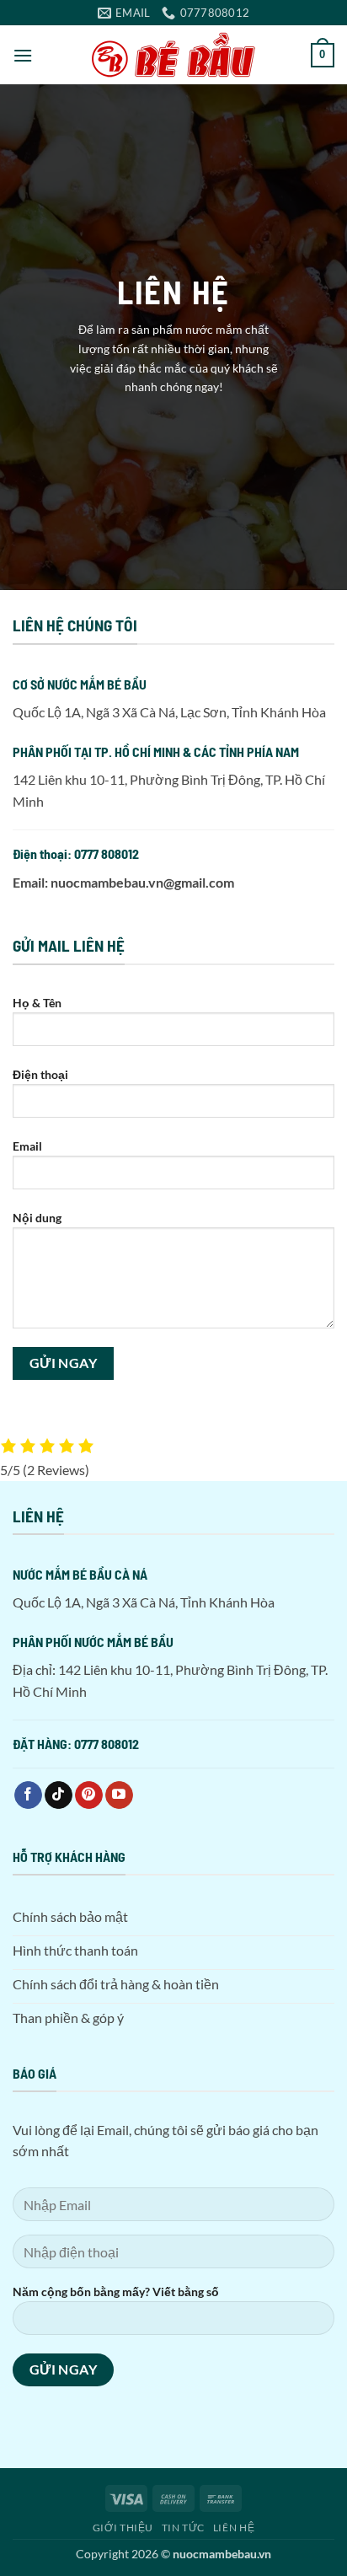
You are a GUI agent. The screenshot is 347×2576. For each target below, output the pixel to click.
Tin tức (183, 2528)
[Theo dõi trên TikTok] (59, 1795)
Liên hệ (234, 2528)
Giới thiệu (123, 2528)
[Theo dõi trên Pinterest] (89, 1795)
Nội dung (37, 1218)
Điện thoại (40, 1074)
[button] (23, 55)
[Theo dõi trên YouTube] (119, 1795)
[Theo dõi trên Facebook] (28, 1795)
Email (27, 1146)
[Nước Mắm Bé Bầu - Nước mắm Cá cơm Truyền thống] (173, 55)
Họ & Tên (37, 1003)
